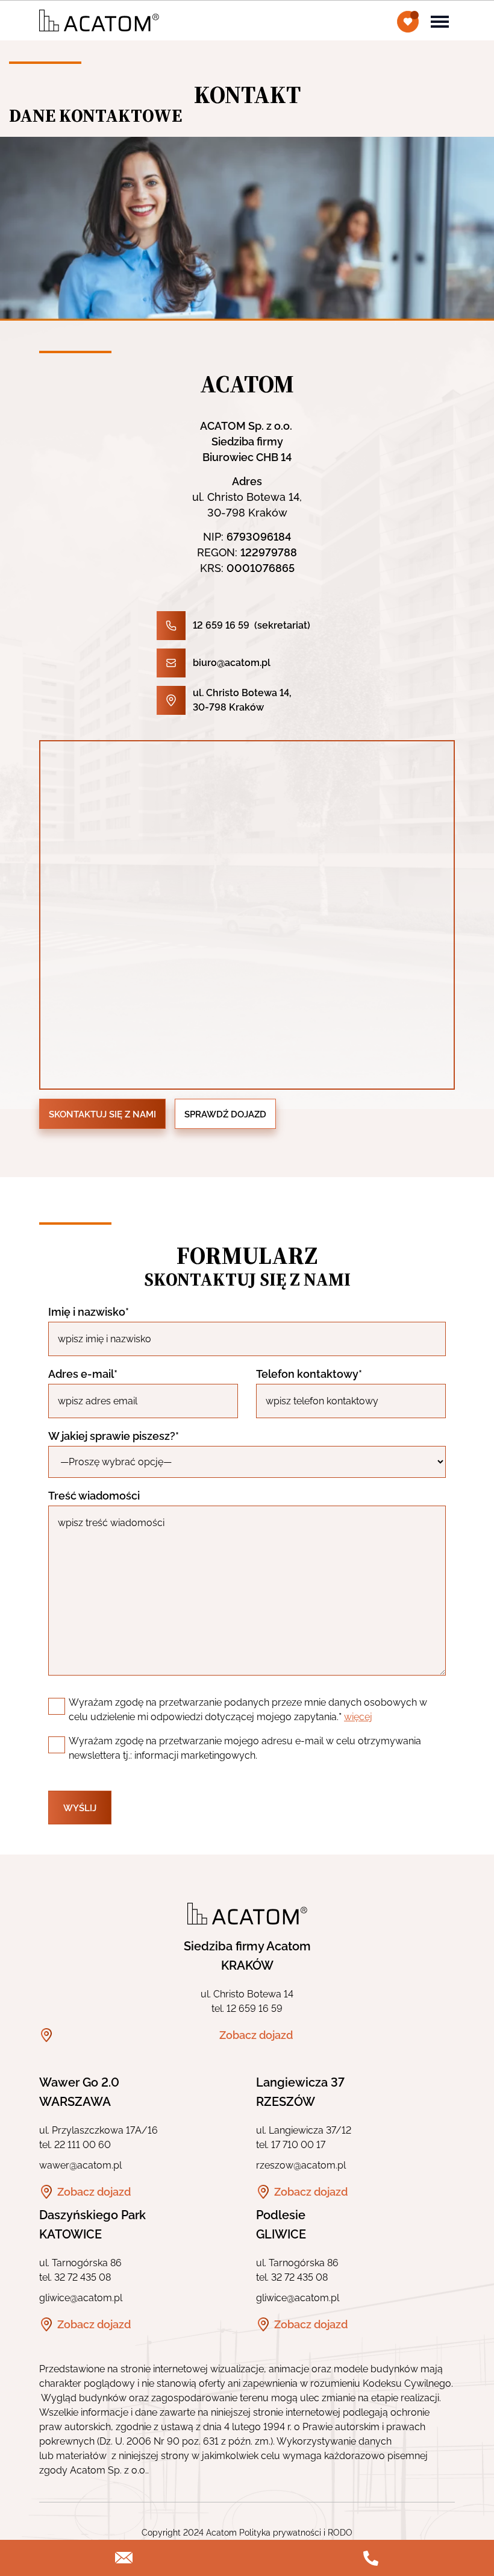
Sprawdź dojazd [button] (225, 1114)
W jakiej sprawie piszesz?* (114, 1436)
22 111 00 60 (83, 2145)
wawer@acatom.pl (80, 2165)
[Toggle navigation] (440, 20)
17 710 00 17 (298, 2145)
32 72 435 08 (83, 2277)
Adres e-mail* (83, 1374)
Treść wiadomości (94, 1496)
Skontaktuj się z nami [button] (102, 1114)
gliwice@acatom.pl (81, 2298)
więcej (358, 1717)
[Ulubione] (408, 22)
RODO (340, 2533)
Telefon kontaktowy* (309, 1374)
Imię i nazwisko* (89, 1312)
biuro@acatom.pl (232, 663)
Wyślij (80, 1808)
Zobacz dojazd (256, 2035)
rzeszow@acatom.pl (301, 2165)
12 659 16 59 (221, 625)
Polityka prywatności (280, 2533)
